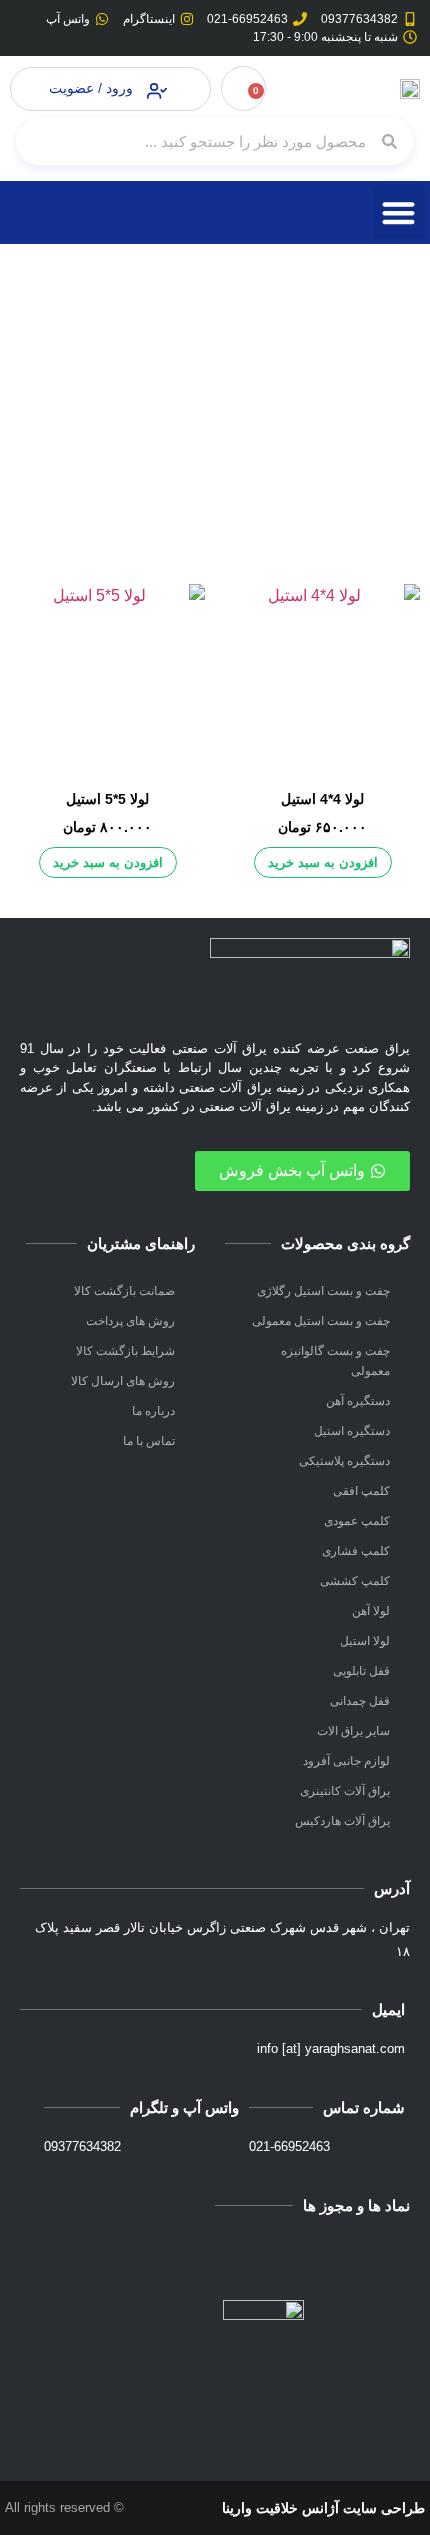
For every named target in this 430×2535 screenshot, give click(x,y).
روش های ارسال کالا (123, 1381)
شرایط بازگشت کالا (125, 1351)
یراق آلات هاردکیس (342, 1821)
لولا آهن (371, 1611)
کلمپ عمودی (357, 1521)
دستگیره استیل (352, 1431)
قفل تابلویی (361, 1671)
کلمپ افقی (361, 1491)
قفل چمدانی (360, 1701)
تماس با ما (149, 1441)
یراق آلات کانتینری (345, 1791)
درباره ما (153, 1411)
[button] (399, 212)
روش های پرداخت (130, 1321)
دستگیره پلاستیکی (344, 1461)
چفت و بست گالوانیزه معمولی (335, 1361)
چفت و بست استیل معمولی (321, 1321)
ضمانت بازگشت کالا (124, 1291)
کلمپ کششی (355, 1581)
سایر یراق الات (353, 1731)
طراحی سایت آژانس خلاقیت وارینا (323, 2508)
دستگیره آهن (358, 1401)
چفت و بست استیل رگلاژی (323, 1291)
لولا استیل (365, 1641)
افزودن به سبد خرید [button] (323, 862)
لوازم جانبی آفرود (346, 1761)
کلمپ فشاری (356, 1551)
